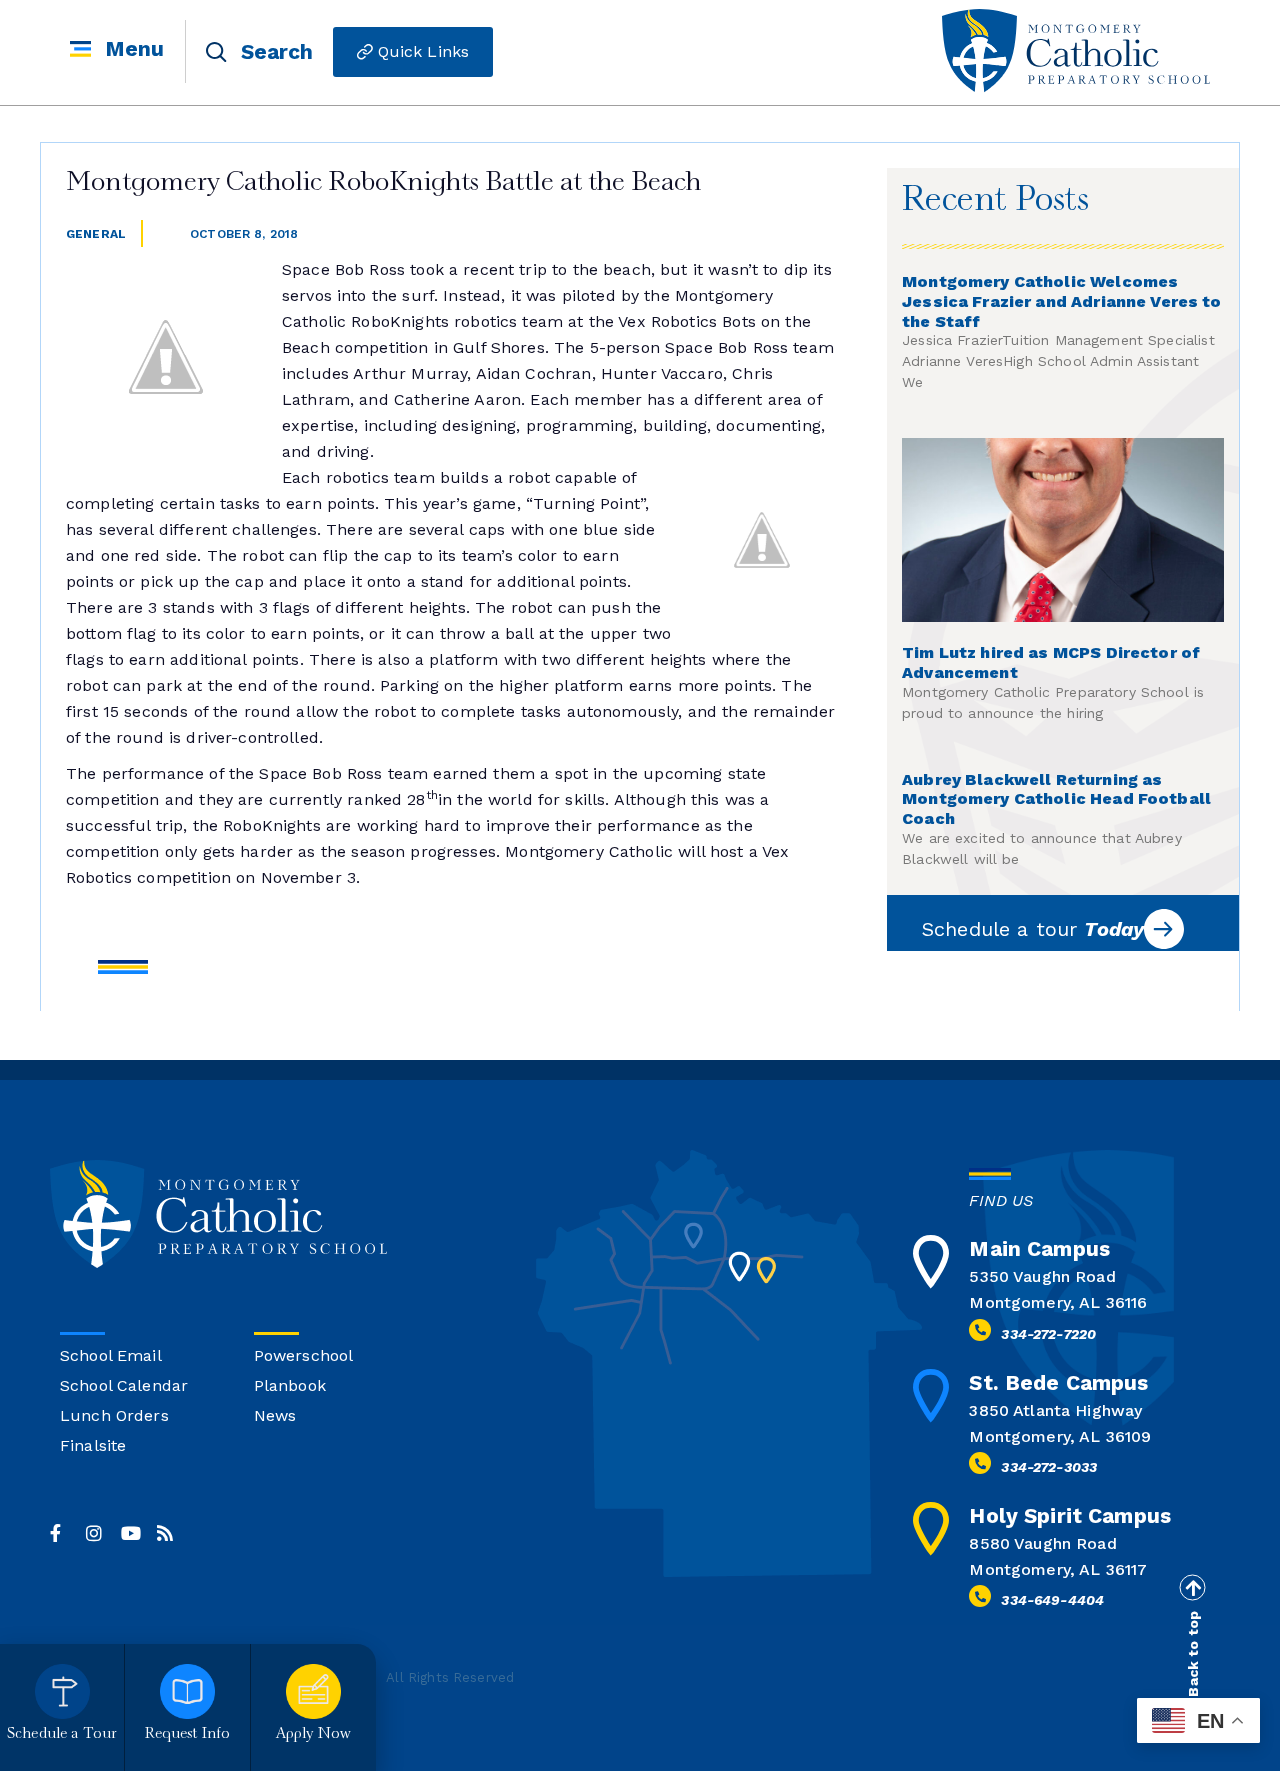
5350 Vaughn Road (1042, 1276)
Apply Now (313, 1734)
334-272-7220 (1048, 1334)
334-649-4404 (1052, 1600)
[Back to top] (1192, 1588)
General (96, 234)
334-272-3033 (1049, 1467)
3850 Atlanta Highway (1055, 1410)
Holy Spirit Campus (1070, 1515)
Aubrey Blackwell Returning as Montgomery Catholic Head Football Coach (1056, 799)
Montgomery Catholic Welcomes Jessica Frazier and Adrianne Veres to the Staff (1062, 301)
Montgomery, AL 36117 (1058, 1569)
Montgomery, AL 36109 (1060, 1436)
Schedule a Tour (62, 1734)
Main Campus (1039, 1248)
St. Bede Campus (1058, 1382)
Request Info (188, 1734)
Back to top (1193, 1654)
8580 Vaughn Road (1042, 1543)
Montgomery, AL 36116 (1058, 1302)
